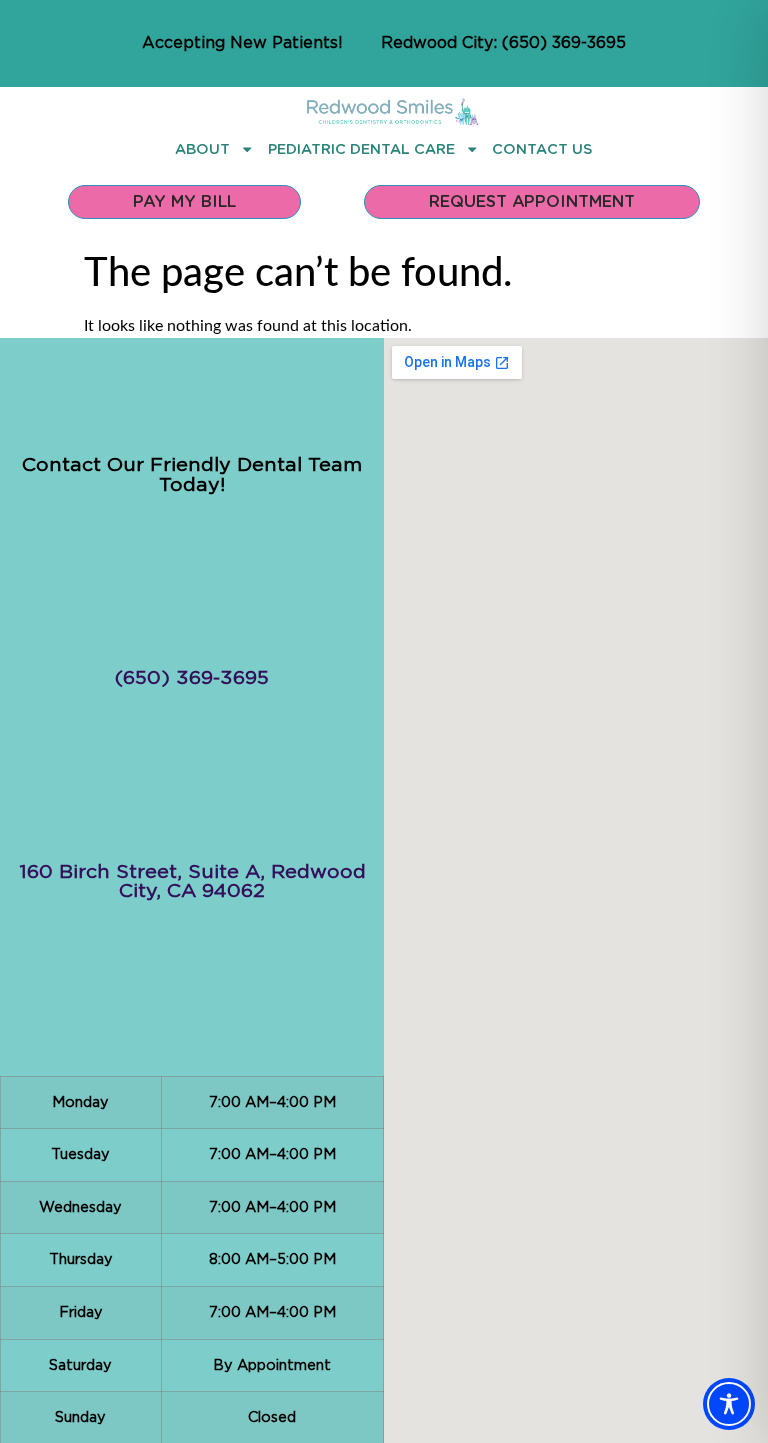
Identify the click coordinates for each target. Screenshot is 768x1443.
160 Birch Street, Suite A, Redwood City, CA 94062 (192, 882)
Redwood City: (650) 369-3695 (503, 43)
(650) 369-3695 (192, 678)
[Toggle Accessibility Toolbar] (729, 1404)
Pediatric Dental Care (361, 148)
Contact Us (542, 148)
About (202, 148)
